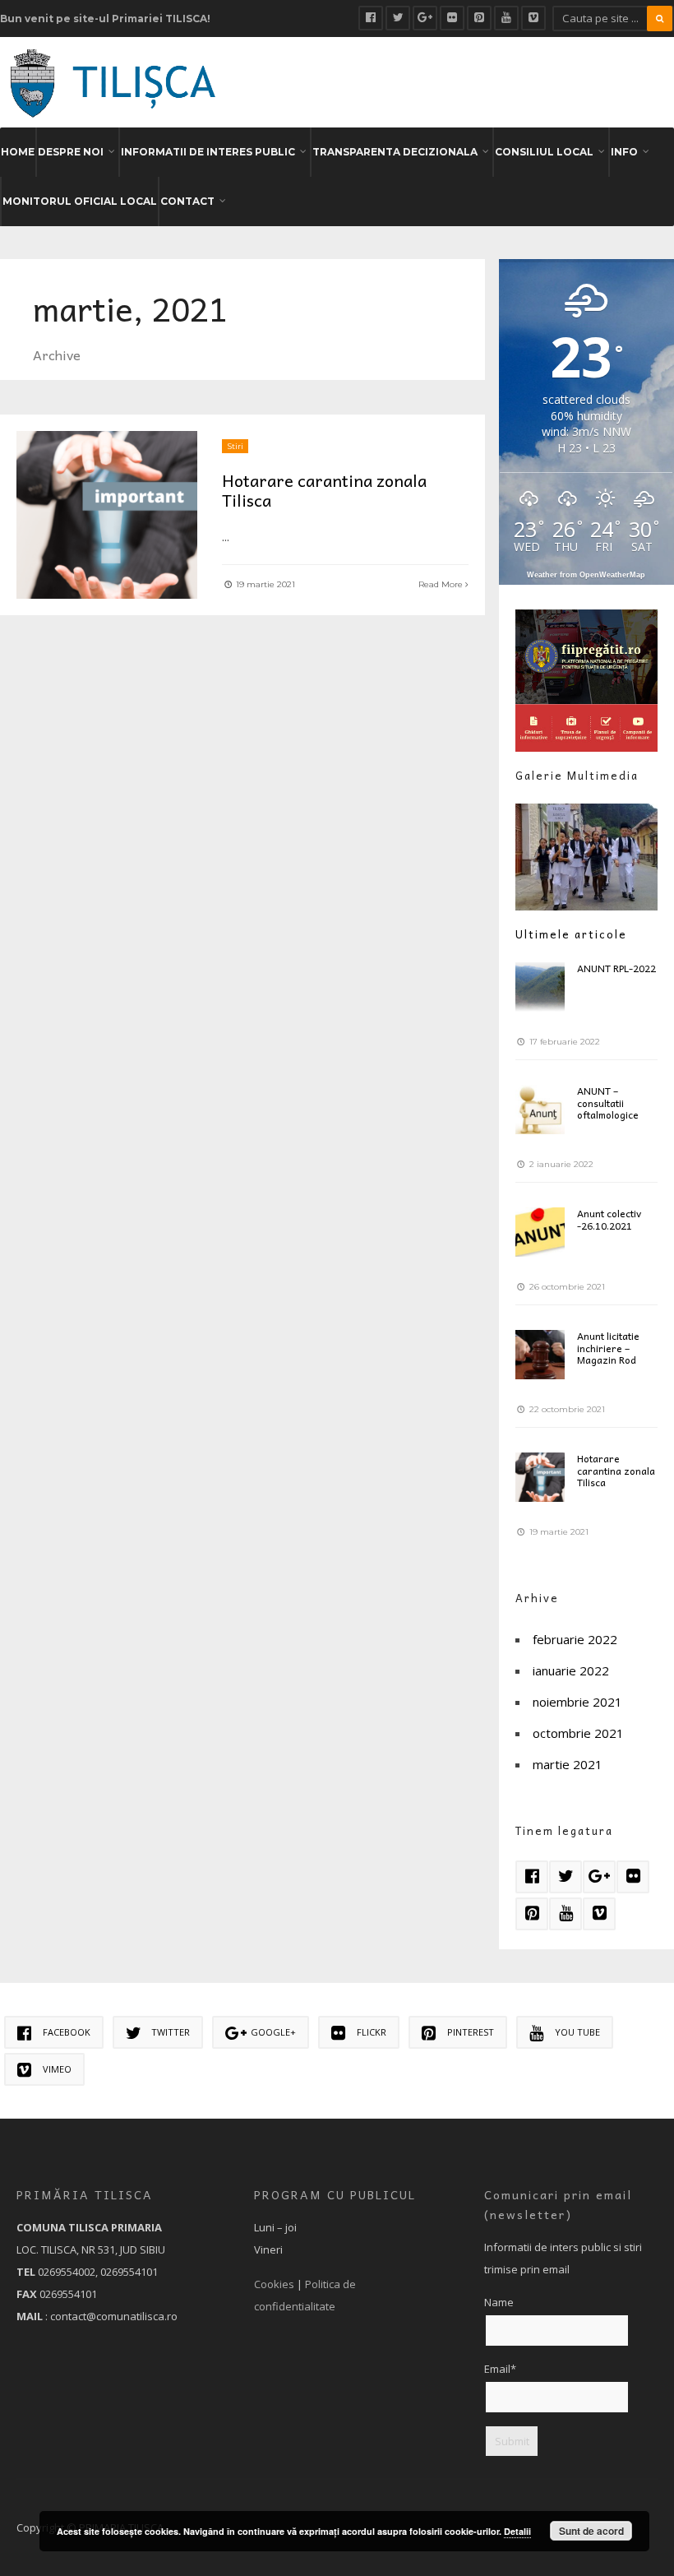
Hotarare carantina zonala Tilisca (324, 490)
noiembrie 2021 (577, 1702)
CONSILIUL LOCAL (544, 152)
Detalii (517, 2531)
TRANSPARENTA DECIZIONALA (395, 152)
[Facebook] (371, 18)
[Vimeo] (533, 18)
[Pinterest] (479, 18)
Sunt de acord (591, 2531)
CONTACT (187, 201)
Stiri (235, 446)
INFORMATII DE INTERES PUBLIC (208, 152)
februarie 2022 (575, 1639)
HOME (18, 152)
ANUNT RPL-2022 (616, 968)
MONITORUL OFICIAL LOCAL (80, 201)
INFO (624, 152)
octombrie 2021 (578, 1733)
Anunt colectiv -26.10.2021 (609, 1219)
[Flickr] (452, 18)
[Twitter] (398, 18)
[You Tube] (506, 18)
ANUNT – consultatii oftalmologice (608, 1103)
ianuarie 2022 (571, 1670)
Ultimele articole (571, 934)
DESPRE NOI (71, 152)
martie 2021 (568, 1764)
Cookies (274, 2284)
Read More (442, 584)
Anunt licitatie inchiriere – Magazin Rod (608, 1348)
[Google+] (425, 18)
